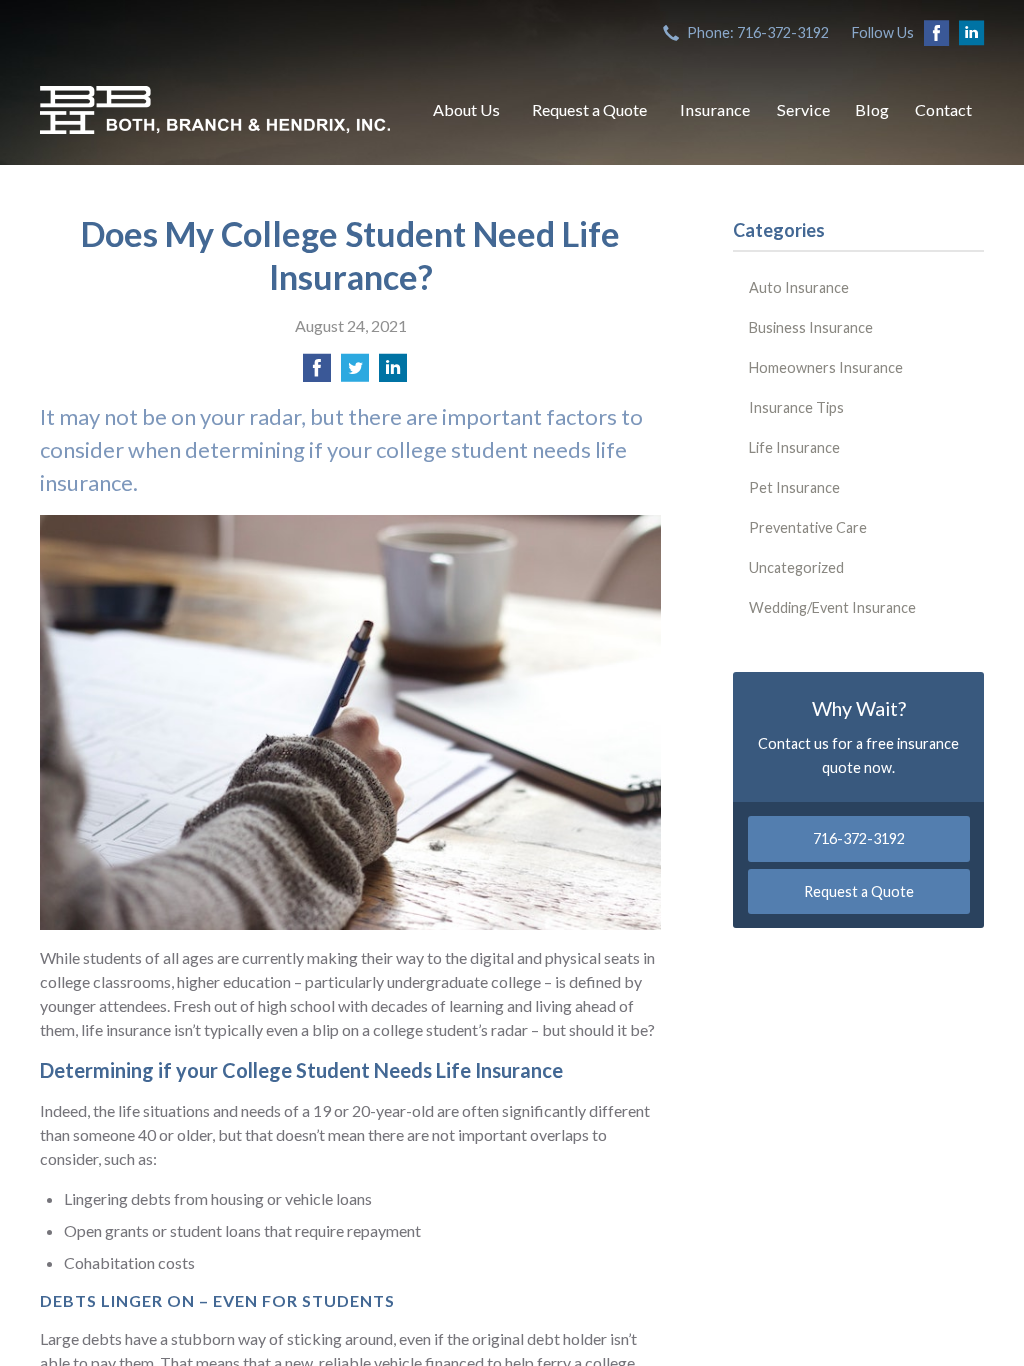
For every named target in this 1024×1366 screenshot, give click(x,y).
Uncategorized (796, 567)
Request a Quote (589, 109)
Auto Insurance (799, 287)
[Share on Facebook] (317, 373)
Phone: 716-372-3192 (758, 32)
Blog (872, 109)
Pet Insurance (794, 487)
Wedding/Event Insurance (832, 607)
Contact (943, 109)
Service (803, 109)
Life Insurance (794, 447)
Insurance (715, 109)
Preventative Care (808, 527)
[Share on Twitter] (355, 373)
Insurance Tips (796, 407)
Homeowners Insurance (826, 367)
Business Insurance (811, 327)
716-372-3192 (859, 838)
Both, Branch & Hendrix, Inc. (215, 110)
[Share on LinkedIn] (393, 373)
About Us (466, 109)
